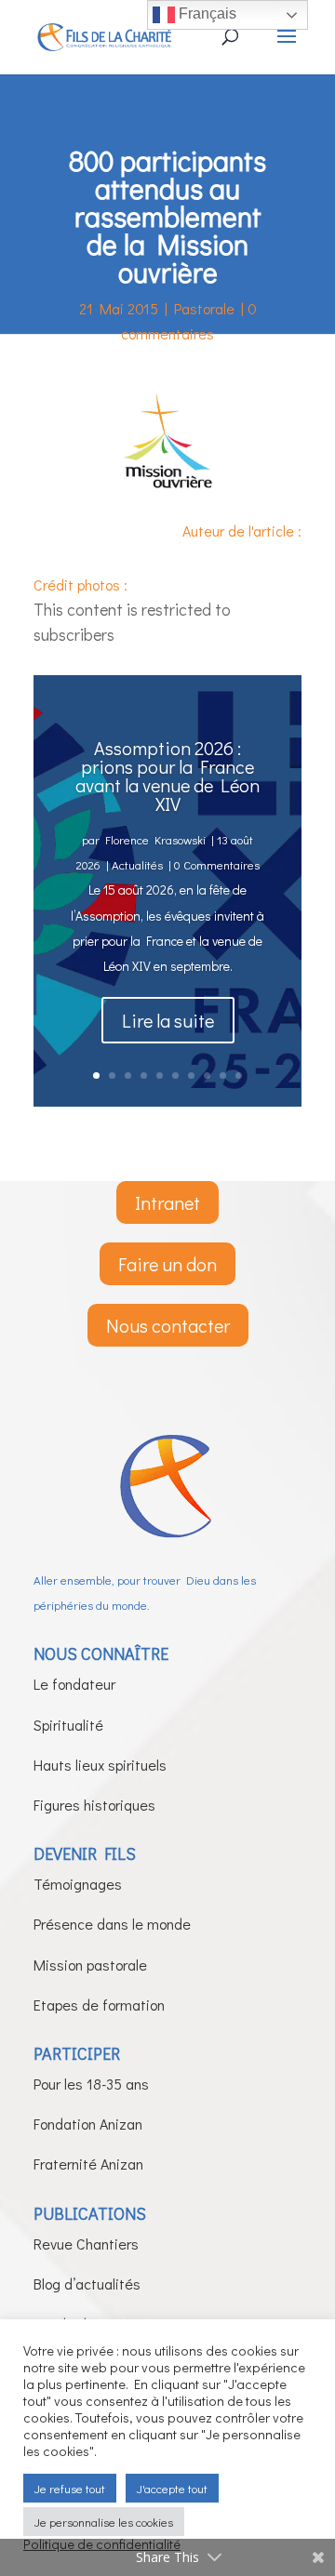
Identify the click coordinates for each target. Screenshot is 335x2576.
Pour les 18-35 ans (91, 2084)
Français (206, 13)
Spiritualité (68, 1725)
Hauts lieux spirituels (100, 1765)
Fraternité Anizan (88, 2164)
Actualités (137, 864)
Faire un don (167, 1264)
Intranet (167, 1202)
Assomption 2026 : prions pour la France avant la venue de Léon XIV (167, 776)
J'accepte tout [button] (172, 2488)
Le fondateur (74, 1684)
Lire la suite (168, 1020)
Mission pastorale (90, 1965)
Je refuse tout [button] (70, 2488)
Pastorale (204, 308)
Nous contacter (168, 1325)
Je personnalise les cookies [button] (104, 2522)
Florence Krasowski (155, 839)
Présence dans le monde (112, 1924)
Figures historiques (94, 1805)
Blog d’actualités (87, 2284)
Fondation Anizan (88, 2124)
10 (239, 1076)
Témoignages (78, 1884)
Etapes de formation (99, 2005)
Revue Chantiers (86, 2244)
